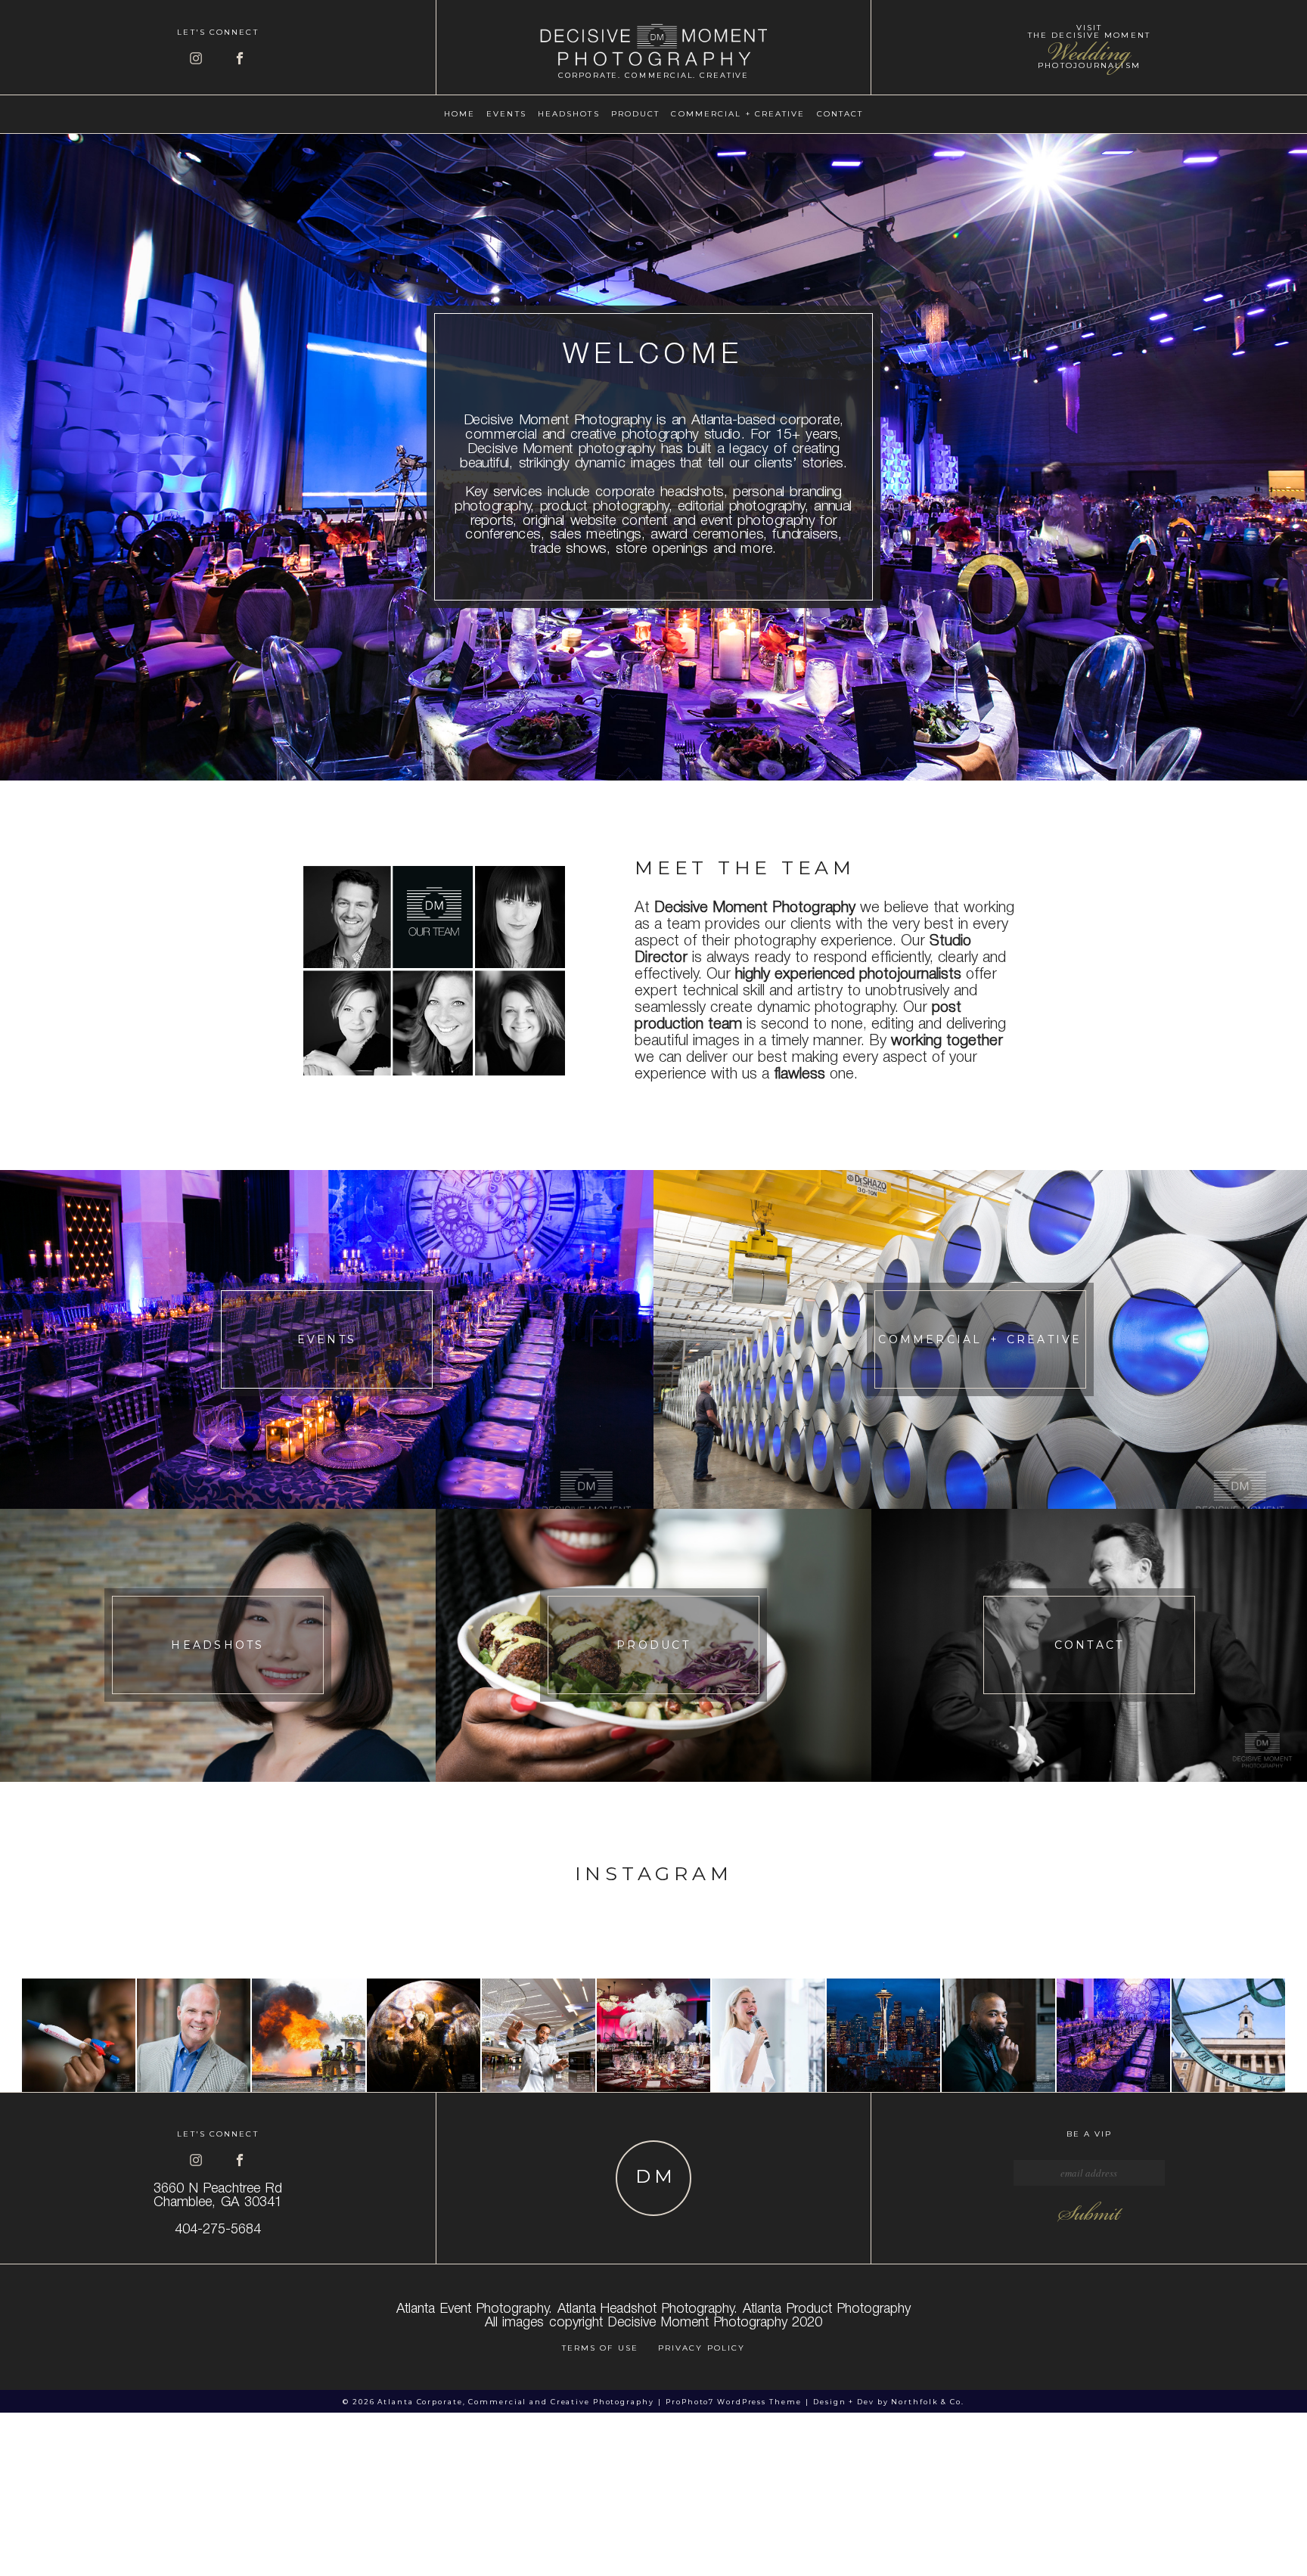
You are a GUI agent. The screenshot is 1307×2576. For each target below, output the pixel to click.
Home (459, 114)
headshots (569, 114)
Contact (840, 114)
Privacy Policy (702, 2348)
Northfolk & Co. (927, 2402)
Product (636, 114)
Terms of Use (600, 2348)
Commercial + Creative (738, 114)
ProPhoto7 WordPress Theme (733, 2402)
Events (506, 114)
